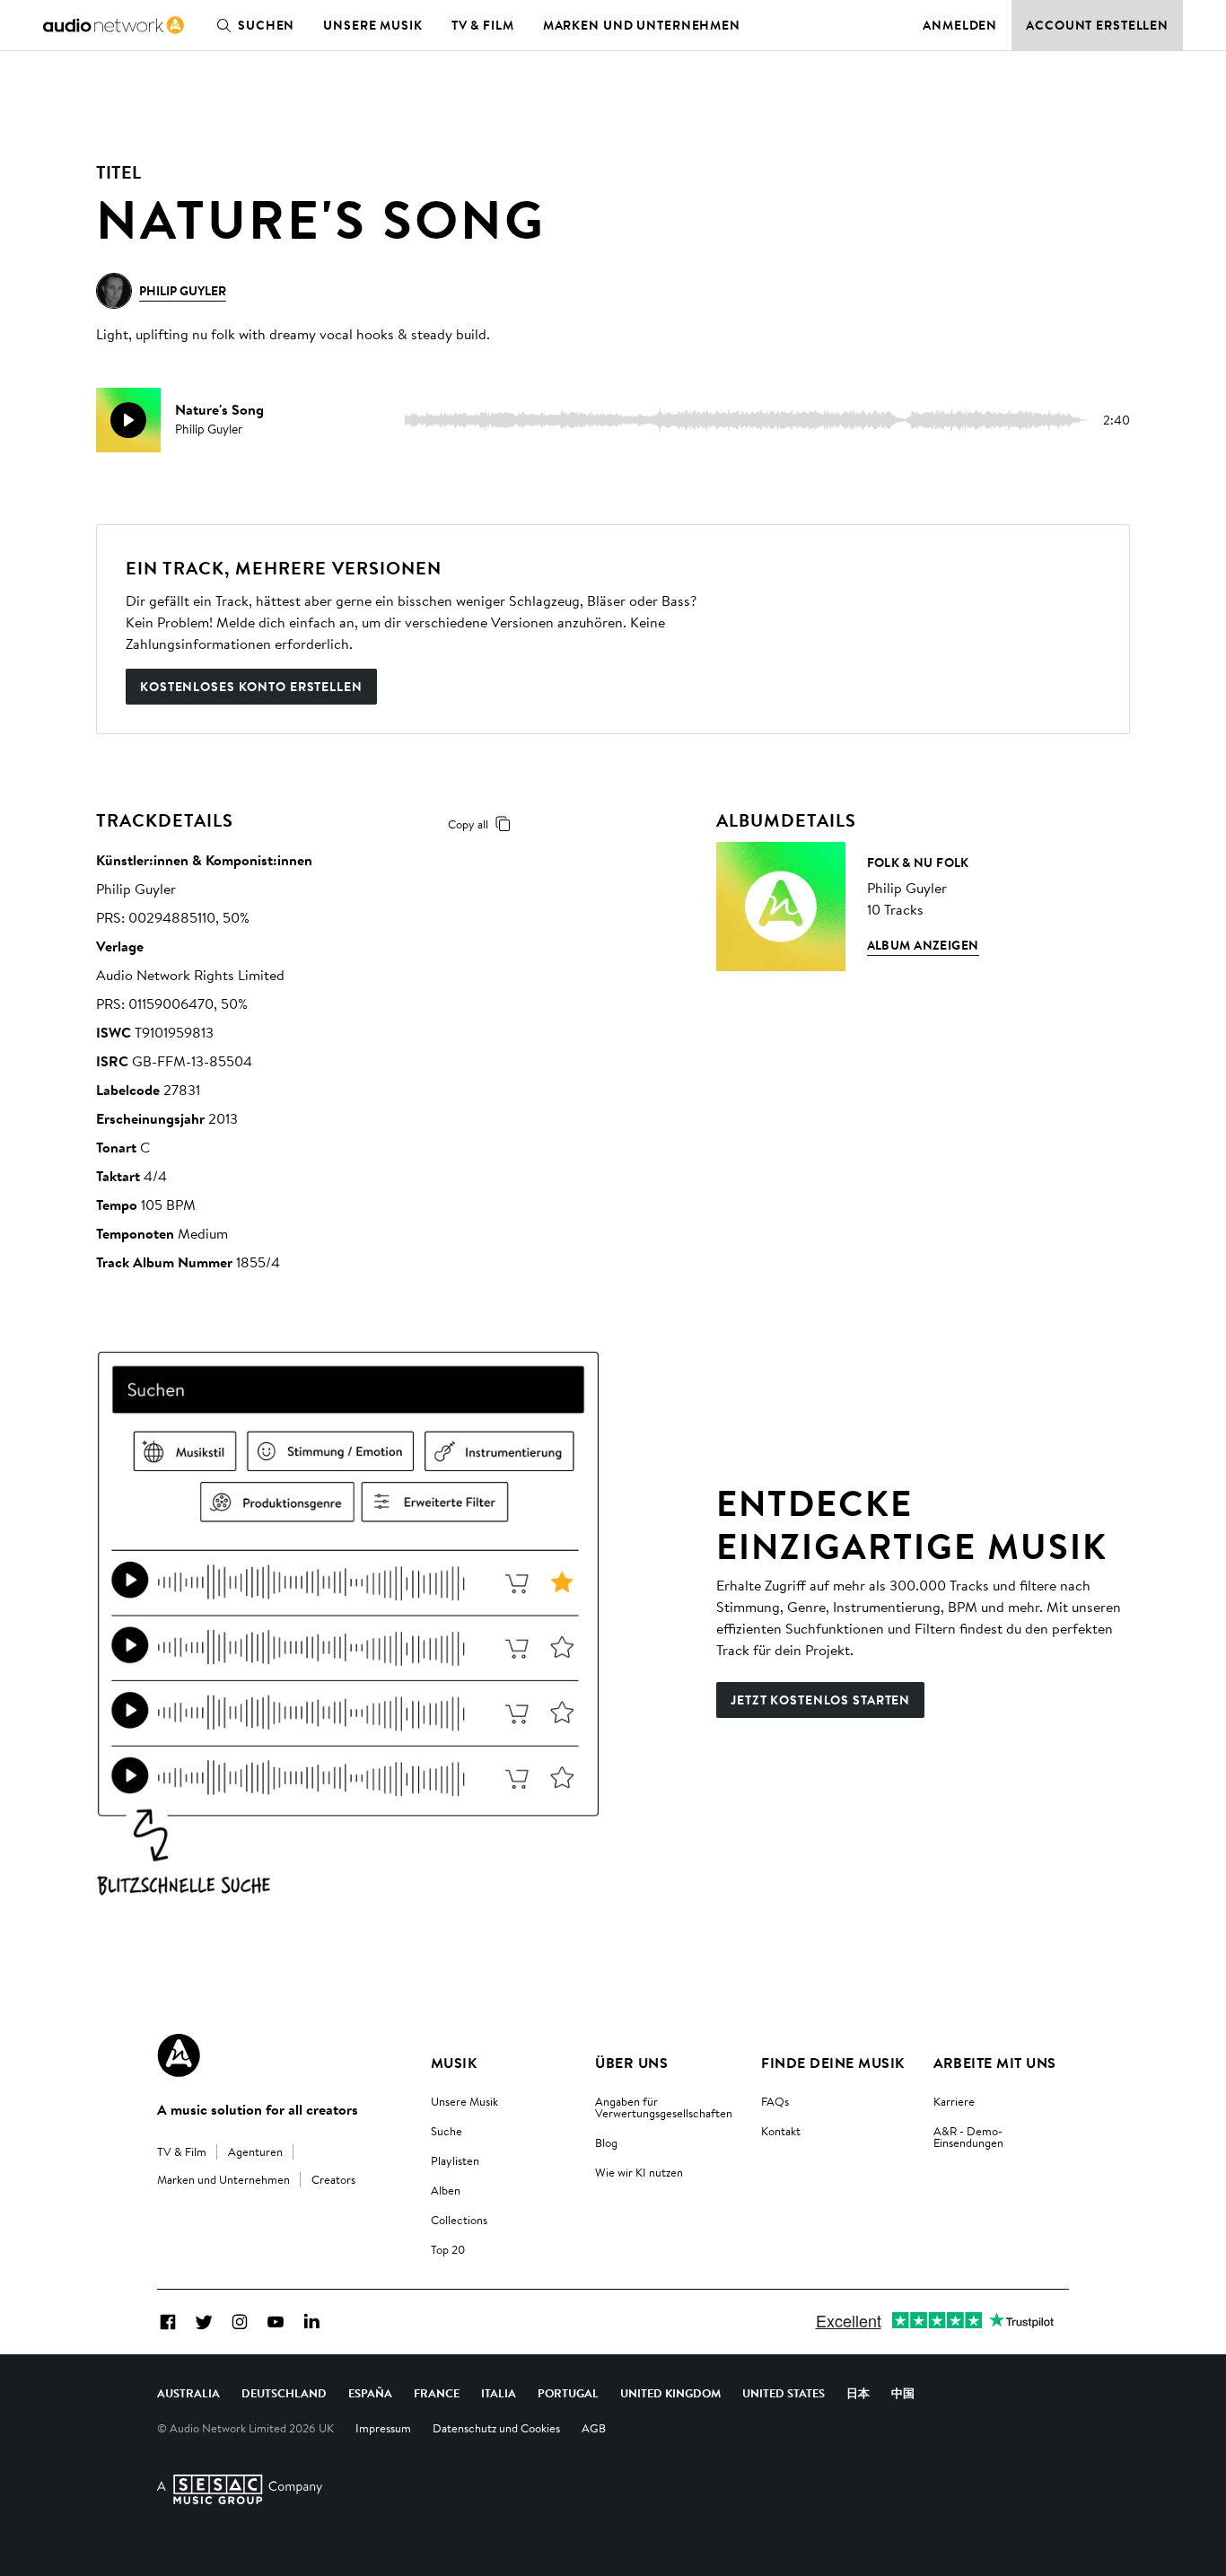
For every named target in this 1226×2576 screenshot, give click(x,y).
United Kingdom (670, 2393)
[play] (128, 420)
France (437, 2393)
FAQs (775, 2101)
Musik (454, 2063)
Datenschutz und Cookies (496, 2428)
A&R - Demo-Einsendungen (968, 2137)
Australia (188, 2393)
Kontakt (781, 2131)
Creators (333, 2179)
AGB (594, 2428)
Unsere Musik (373, 25)
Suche (447, 2131)
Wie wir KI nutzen (639, 2172)
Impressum (383, 2428)
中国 (903, 2393)
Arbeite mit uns (995, 2063)
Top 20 (448, 2249)
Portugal (568, 2393)
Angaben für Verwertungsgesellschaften (664, 2107)
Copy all (468, 824)
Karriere (954, 2101)
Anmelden (960, 25)
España (370, 2393)
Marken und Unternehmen (642, 25)
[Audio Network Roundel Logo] (179, 2055)
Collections (459, 2220)
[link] (114, 25)
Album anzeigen (923, 945)
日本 (858, 2393)
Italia (499, 2393)
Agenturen (255, 2151)
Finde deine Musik (832, 2063)
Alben (446, 2190)
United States (784, 2393)
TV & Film (483, 25)
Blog (606, 2142)
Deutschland (284, 2393)
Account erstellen (1097, 25)
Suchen (266, 25)
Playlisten (455, 2160)
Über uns (631, 2063)
